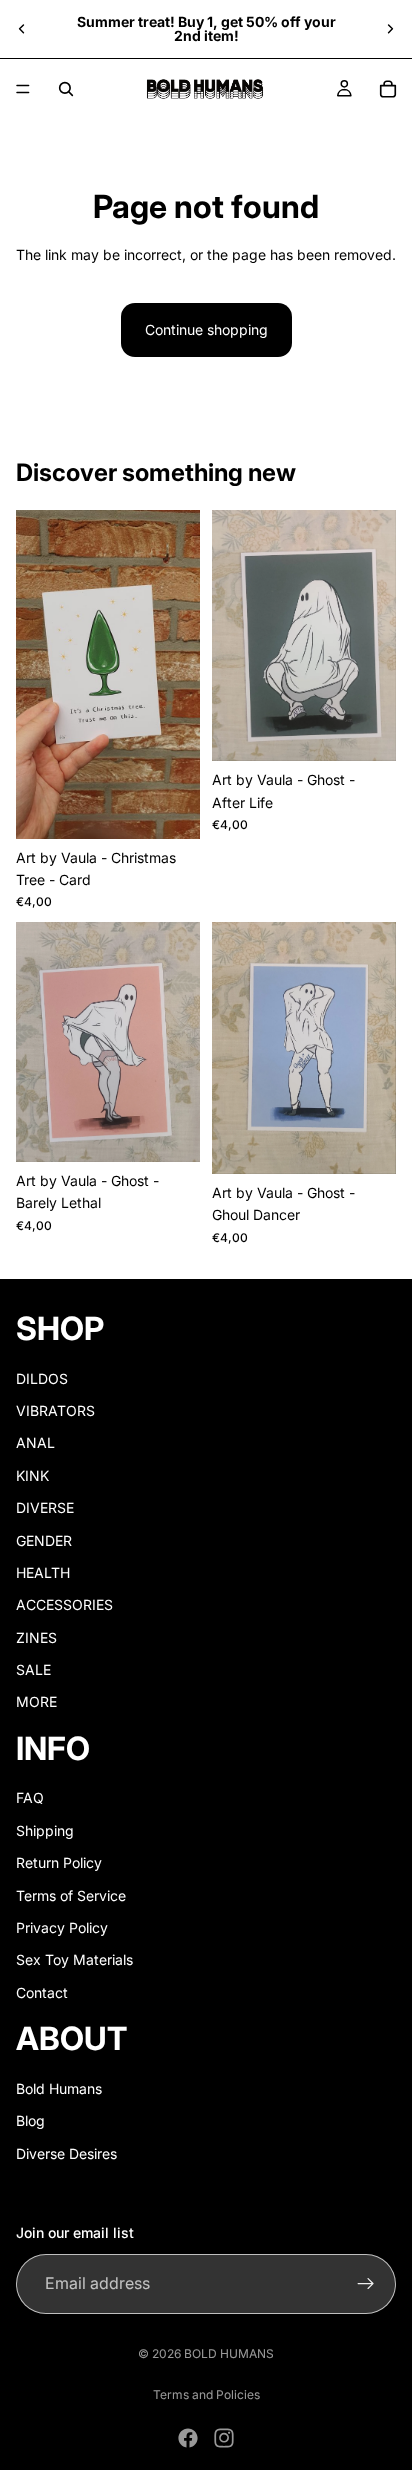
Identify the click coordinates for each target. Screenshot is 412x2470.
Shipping (45, 1829)
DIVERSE (45, 1507)
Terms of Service (71, 1894)
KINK (32, 1474)
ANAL (35, 1442)
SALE (33, 1669)
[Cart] (388, 89)
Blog (30, 2120)
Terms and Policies (206, 2394)
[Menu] (23, 89)
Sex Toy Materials (74, 1959)
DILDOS (42, 1377)
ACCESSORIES (64, 1604)
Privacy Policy (62, 1927)
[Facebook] (188, 2438)
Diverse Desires (66, 2152)
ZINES (36, 1636)
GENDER (44, 1539)
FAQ (30, 1797)
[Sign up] (366, 2283)
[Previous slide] (22, 29)
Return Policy (59, 1862)
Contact (42, 1991)
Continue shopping (206, 329)
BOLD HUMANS (229, 2353)
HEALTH (43, 1572)
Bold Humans (59, 2087)
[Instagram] (224, 2438)
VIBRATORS (55, 1410)
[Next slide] (390, 29)
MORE (36, 1701)
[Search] (66, 89)
